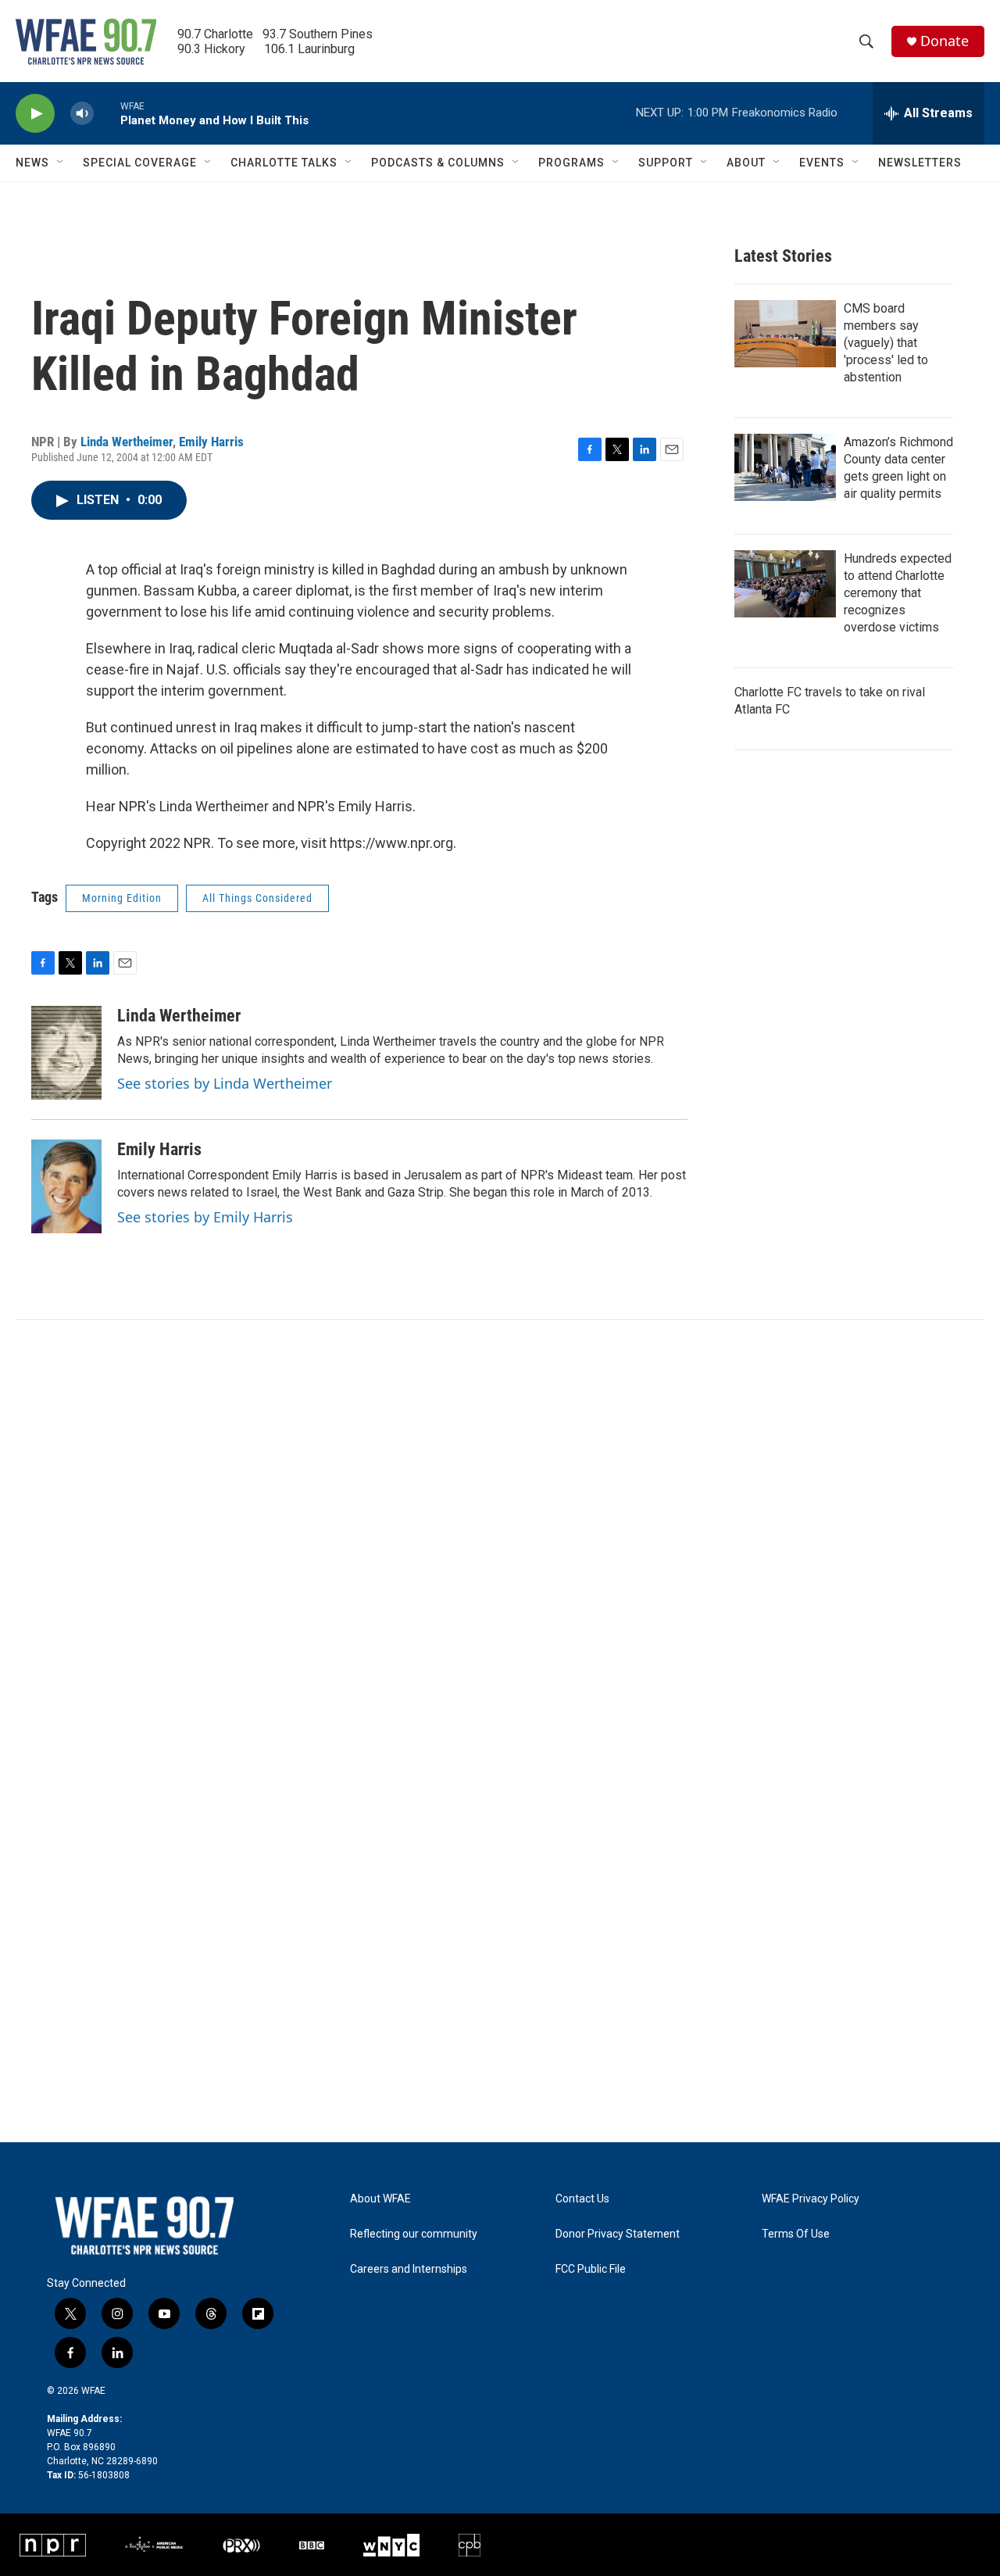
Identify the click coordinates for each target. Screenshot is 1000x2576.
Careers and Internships (409, 2269)
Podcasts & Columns (438, 163)
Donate (945, 41)
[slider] (107, 113)
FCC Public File (591, 2269)
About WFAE (380, 2199)
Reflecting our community (414, 2234)
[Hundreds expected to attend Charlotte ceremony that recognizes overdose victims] (785, 584)
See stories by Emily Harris (205, 1217)
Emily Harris (211, 442)
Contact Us (582, 2199)
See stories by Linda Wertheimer (225, 1083)
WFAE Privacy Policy (811, 2199)
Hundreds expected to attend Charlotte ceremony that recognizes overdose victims (898, 593)
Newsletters (920, 163)
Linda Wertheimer (127, 442)
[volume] (82, 114)
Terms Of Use (796, 2234)
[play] (35, 114)
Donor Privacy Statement (618, 2234)
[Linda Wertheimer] (66, 1053)
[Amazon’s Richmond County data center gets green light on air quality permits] (785, 467)
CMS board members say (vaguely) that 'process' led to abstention (886, 343)
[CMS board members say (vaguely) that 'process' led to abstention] (785, 334)
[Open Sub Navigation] (61, 163)
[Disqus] (500, 1531)
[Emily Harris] (66, 1186)
